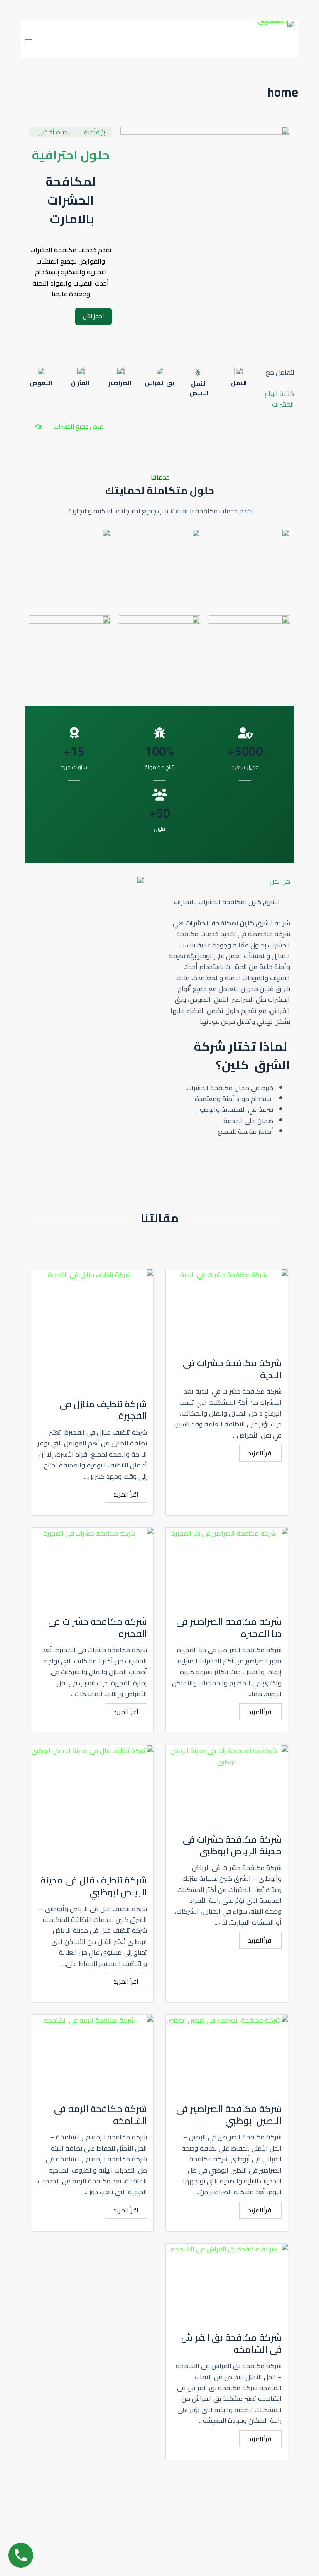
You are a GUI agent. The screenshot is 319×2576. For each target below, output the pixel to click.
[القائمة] (29, 39)
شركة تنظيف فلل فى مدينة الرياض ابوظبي (94, 1886)
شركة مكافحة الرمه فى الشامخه (101, 2115)
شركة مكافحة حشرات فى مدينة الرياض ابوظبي (232, 1845)
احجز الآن (93, 316)
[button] (69, 426)
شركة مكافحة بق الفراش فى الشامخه (231, 2343)
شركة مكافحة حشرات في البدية (232, 1369)
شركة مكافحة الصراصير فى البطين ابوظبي (229, 2115)
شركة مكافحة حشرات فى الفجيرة (98, 1627)
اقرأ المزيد (260, 1453)
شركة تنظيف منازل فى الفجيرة (103, 1410)
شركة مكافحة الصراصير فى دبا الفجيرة (229, 1627)
